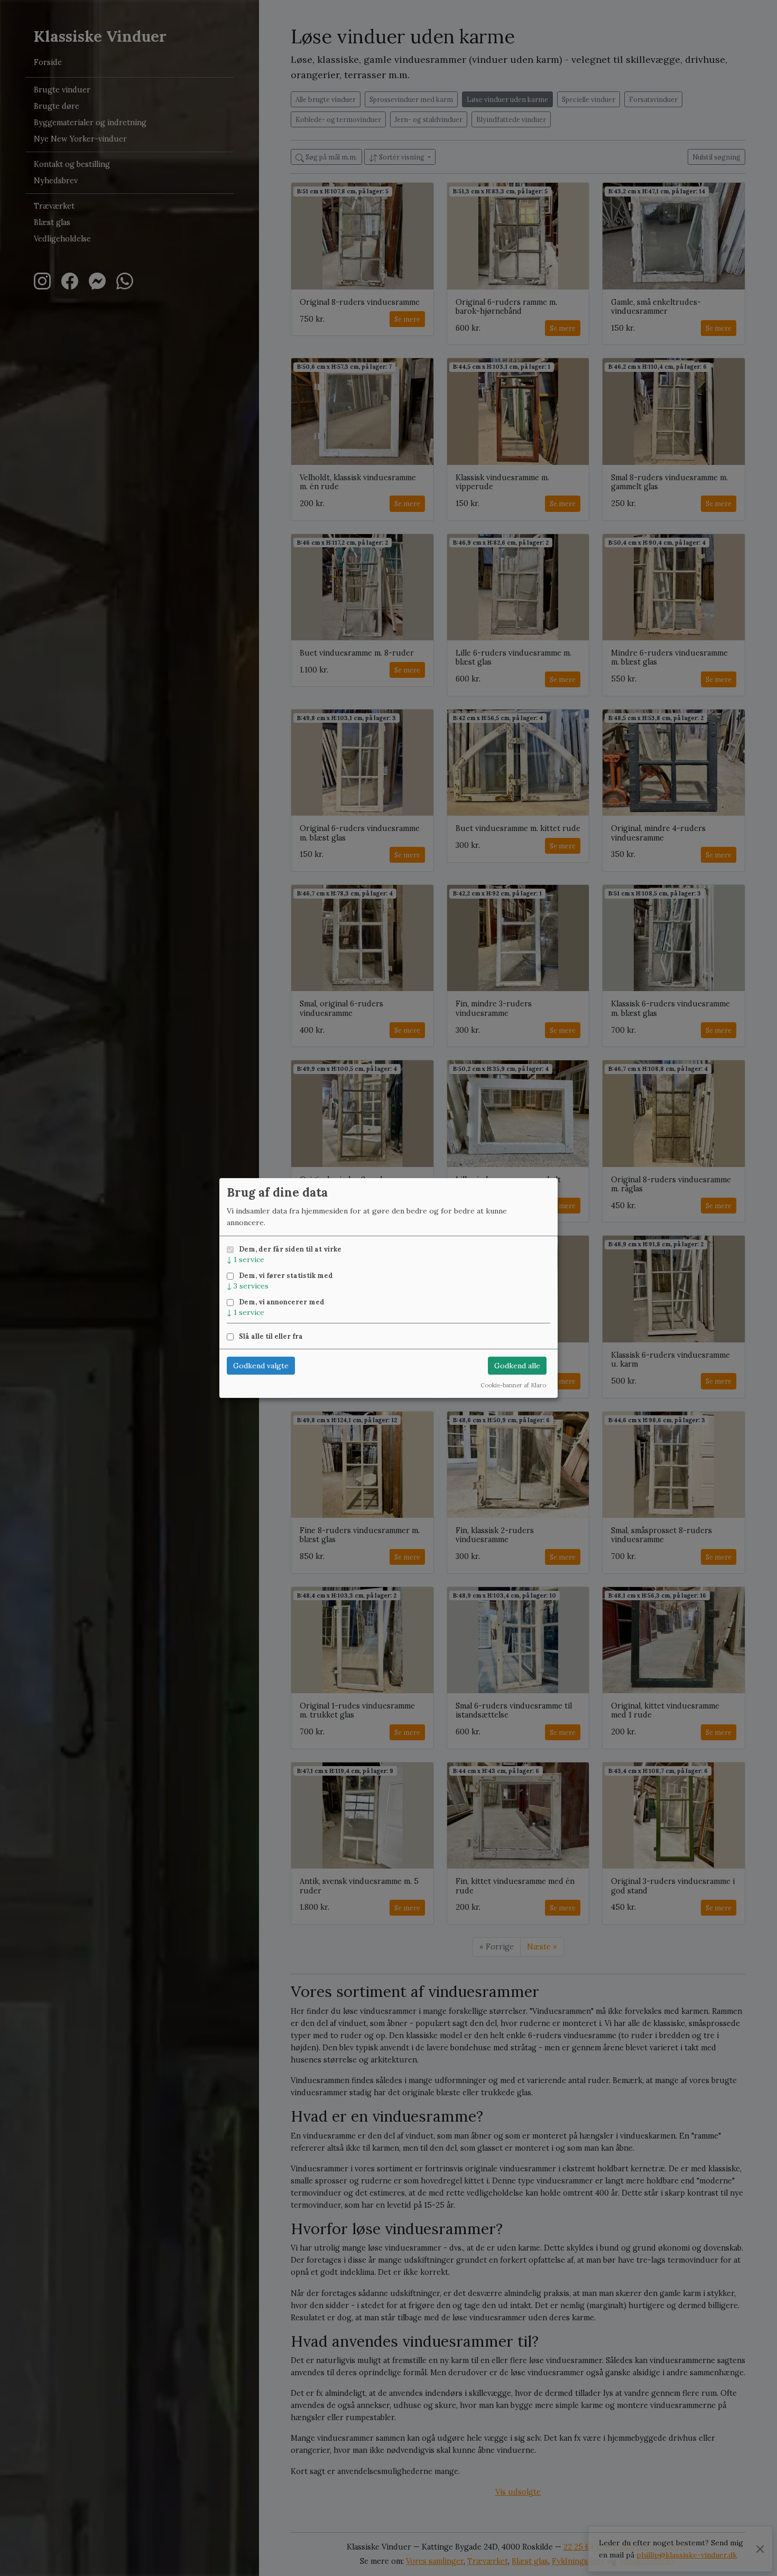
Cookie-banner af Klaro (513, 1385)
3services (248, 1286)
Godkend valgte (261, 1366)
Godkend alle (517, 1366)
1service (246, 1259)
